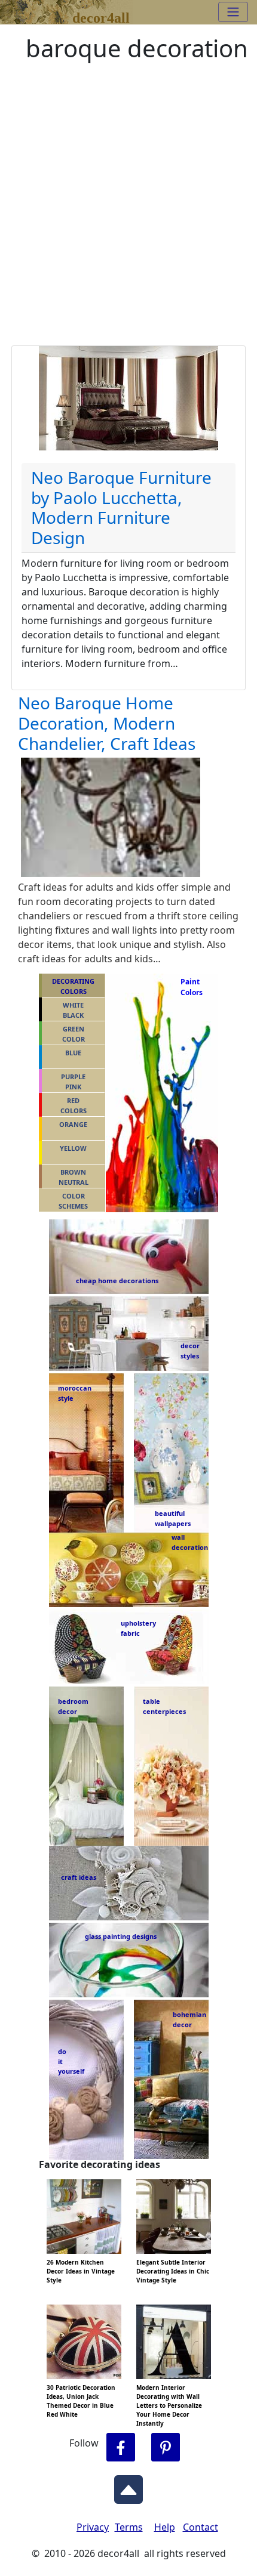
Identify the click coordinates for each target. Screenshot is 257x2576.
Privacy (93, 2527)
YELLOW (73, 1148)
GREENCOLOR (74, 1034)
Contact (201, 2527)
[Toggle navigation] (233, 12)
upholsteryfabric (138, 1628)
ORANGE (73, 1124)
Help (165, 2527)
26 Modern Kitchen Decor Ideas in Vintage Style (81, 2271)
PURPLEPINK (73, 1082)
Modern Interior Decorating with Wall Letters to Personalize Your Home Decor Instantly (169, 2405)
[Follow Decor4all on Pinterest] (166, 2447)
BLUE (73, 1053)
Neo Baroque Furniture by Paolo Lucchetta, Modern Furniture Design (121, 507)
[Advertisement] (128, 211)
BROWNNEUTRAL (74, 1177)
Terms (129, 2527)
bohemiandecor (189, 2019)
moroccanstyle (75, 1393)
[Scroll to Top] (128, 2486)
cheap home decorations (117, 1281)
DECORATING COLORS (73, 986)
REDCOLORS (74, 1105)
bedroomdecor (73, 1706)
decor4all (101, 16)
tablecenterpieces (164, 1706)
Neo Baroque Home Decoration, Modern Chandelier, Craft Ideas (107, 723)
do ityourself (71, 2061)
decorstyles (189, 1351)
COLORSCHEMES (73, 1201)
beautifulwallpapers (173, 1518)
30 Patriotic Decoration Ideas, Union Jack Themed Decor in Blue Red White (81, 2401)
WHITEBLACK (73, 1010)
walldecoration (186, 1542)
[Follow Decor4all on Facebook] (121, 2447)
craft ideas (79, 1877)
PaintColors (189, 987)
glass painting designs (121, 1936)
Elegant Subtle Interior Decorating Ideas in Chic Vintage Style (173, 2271)
